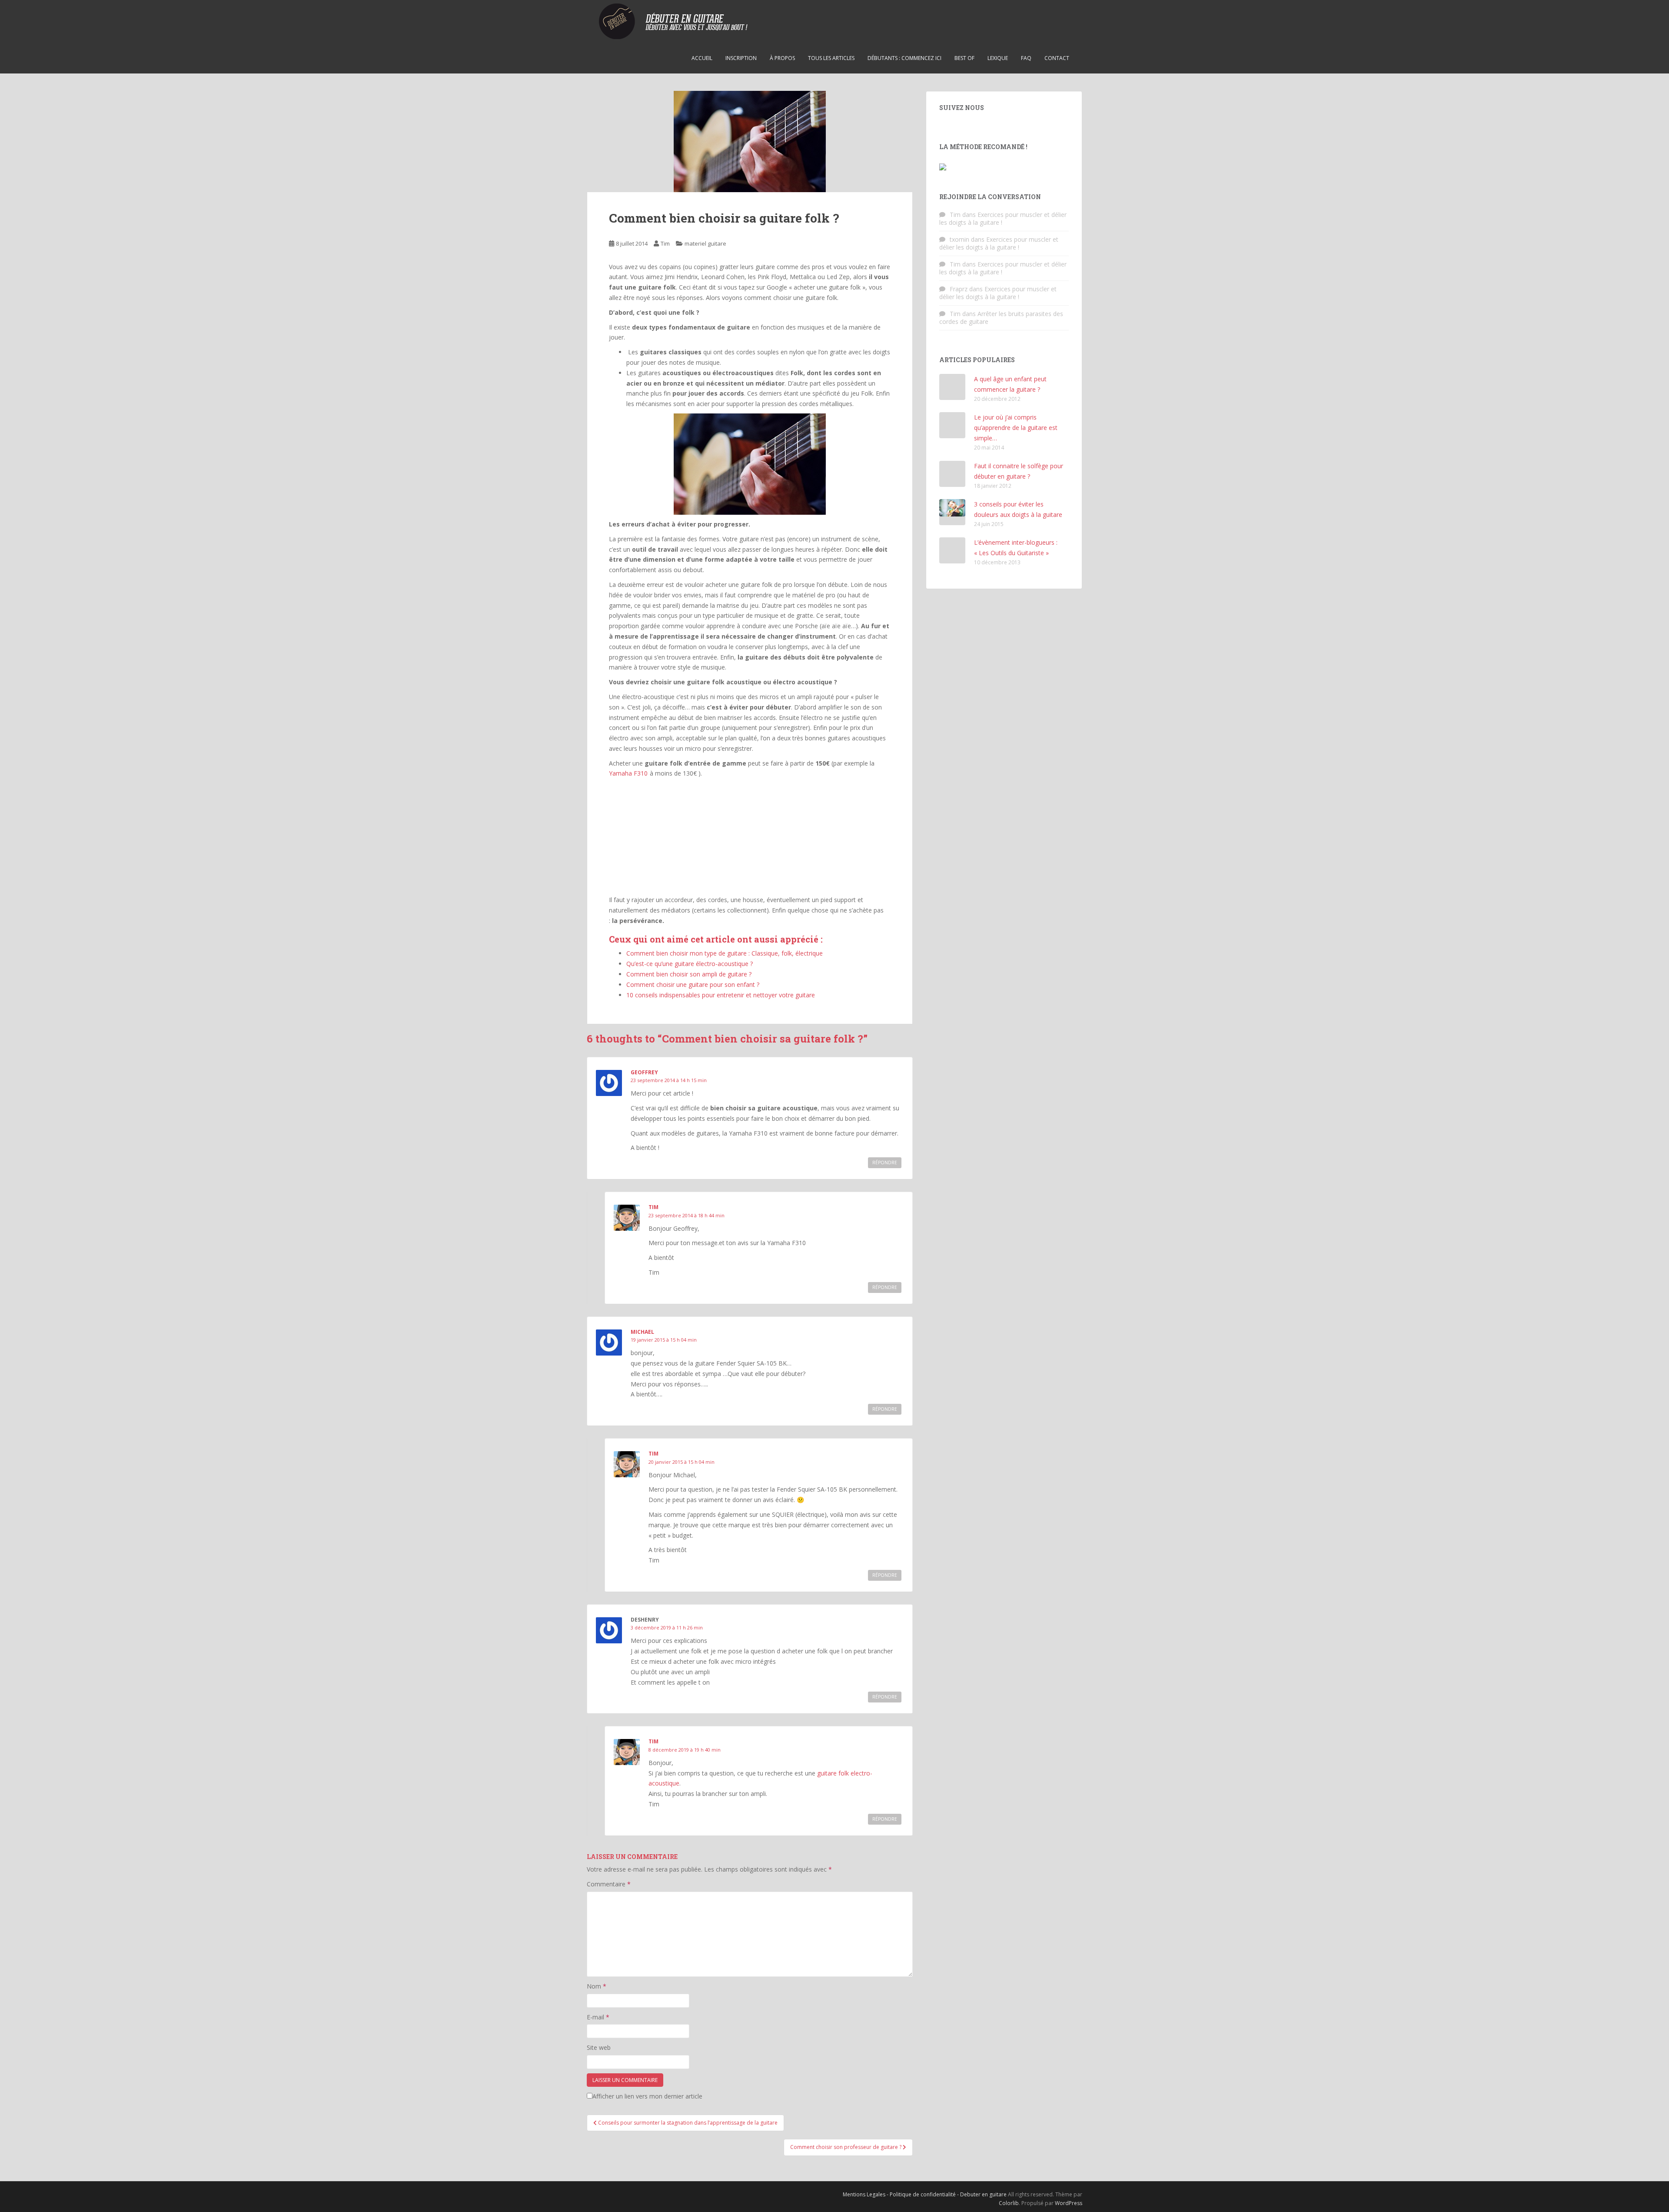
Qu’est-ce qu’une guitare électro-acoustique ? (690, 964)
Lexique (998, 58)
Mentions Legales (865, 2194)
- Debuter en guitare (982, 2194)
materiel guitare (705, 243)
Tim (665, 243)
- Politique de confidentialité (922, 2194)
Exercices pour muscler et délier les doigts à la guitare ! (1003, 218)
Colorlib (1009, 2203)
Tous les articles (831, 58)
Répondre (885, 1163)
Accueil (702, 58)
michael (642, 1332)
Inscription (741, 58)
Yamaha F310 (628, 773)
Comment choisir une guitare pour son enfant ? (693, 984)
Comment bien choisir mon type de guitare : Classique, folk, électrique (725, 953)
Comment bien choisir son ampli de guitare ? (689, 974)
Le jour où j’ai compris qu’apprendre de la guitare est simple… (1016, 428)
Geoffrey (644, 1072)
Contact (1057, 58)
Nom (597, 1986)
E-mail (598, 2017)
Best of (964, 58)
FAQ (1026, 58)
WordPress (1069, 2203)
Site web (599, 2047)
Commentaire (609, 1884)
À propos (782, 58)
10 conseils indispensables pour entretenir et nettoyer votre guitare (721, 995)
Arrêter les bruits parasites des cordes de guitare (1001, 318)
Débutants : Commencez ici (904, 58)
